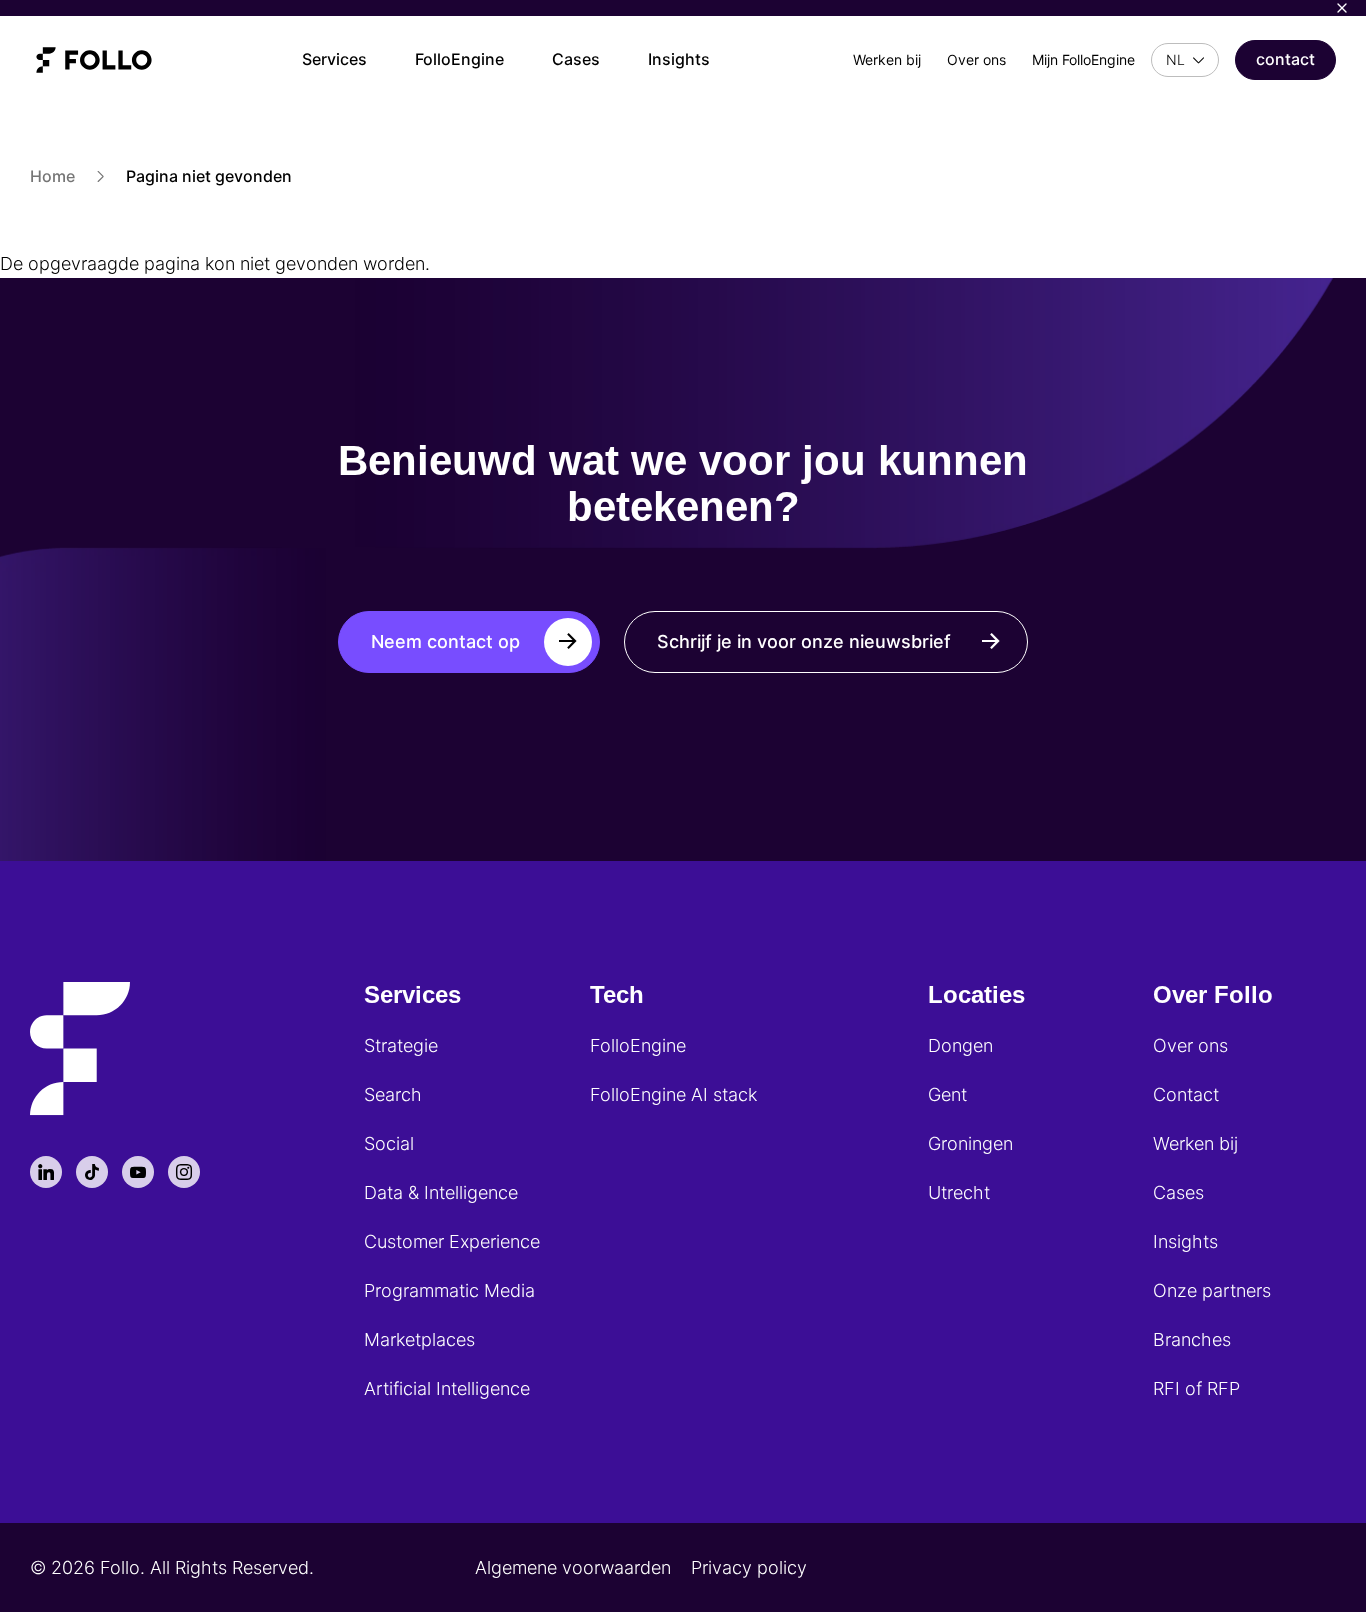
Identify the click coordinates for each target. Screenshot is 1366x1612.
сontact (1285, 59)
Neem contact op (445, 641)
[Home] (94, 60)
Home (52, 176)
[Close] (1342, 8)
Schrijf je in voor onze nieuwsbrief (804, 641)
